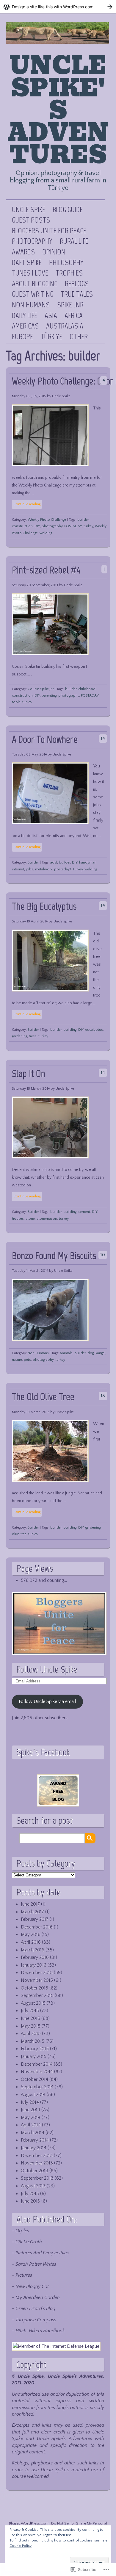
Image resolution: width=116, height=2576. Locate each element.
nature (17, 1360)
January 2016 (34, 1965)
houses (18, 1219)
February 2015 (35, 2049)
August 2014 (33, 2095)
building (70, 1030)
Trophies (69, 273)
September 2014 (37, 2087)
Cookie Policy (21, 2546)
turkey (88, 526)
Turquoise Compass (36, 2320)
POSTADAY (73, 526)
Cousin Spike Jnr (41, 689)
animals (66, 1353)
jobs (30, 869)
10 (103, 1255)
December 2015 (37, 1973)
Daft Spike (27, 263)
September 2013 (37, 2178)
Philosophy (66, 263)
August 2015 (33, 2003)
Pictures (24, 2275)
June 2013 (30, 2201)
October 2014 (35, 2079)
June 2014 (30, 2110)
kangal (100, 1353)
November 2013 (37, 2163)
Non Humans (31, 305)
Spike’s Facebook (43, 1752)
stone (30, 1219)
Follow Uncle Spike (47, 1669)
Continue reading (27, 504)
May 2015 (31, 2026)
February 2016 (35, 1957)
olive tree (19, 1534)
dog (91, 1353)
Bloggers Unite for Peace (49, 231)
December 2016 (37, 1927)
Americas (25, 326)
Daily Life (25, 316)
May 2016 (31, 1934)
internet (18, 869)
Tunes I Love (30, 273)
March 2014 (33, 2133)
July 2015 (30, 2011)
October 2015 (35, 1988)
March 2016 (33, 1950)
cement (84, 1212)
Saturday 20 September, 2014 (35, 585)
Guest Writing (33, 294)
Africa (74, 316)
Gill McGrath (29, 2242)
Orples (22, 2231)
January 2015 (34, 2056)
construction (22, 526)
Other (79, 337)
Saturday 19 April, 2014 (30, 921)
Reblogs (77, 284)
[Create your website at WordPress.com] (58, 7)
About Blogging (35, 284)
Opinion (54, 252)
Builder (33, 862)
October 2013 (35, 2171)
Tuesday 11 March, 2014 (30, 1271)
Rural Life (74, 241)
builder (83, 520)
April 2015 (31, 2034)
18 (103, 1396)
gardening (19, 1036)
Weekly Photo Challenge (47, 520)
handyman (88, 862)
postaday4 (63, 869)
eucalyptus (94, 1030)
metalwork (44, 869)
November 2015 (37, 1980)
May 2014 (31, 2117)
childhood (87, 689)
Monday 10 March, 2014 (31, 1412)
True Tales (77, 294)
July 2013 (30, 2194)
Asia (51, 316)
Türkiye (51, 337)
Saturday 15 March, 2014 (31, 1089)
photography (52, 526)
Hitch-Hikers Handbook (40, 2331)
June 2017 (30, 1904)
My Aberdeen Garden (38, 2297)
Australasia (65, 326)
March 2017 (32, 1912)
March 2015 (33, 2041)
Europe (22, 337)
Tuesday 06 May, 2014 (29, 754)
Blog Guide (68, 210)
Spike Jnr (70, 305)
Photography (32, 241)
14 (103, 739)
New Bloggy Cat (32, 2286)
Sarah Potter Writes (36, 2264)
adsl (54, 862)
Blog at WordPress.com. (29, 2523)
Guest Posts (31, 220)
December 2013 (37, 2156)
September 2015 (37, 1995)
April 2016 (31, 1942)
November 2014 (37, 2072)
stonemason (47, 1219)
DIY (37, 526)
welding (46, 533)
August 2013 (33, 2186)
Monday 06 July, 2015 (29, 396)
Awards (23, 252)
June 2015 (30, 2018)
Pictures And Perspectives (42, 2253)
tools (16, 702)
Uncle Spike (29, 210)
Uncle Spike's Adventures (58, 110)
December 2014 (37, 2064)
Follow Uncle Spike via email (47, 1701)
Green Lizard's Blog (35, 2308)
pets (27, 1360)
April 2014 (31, 2125)
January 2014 (34, 2148)
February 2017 (35, 1919)
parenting (49, 696)
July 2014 (30, 2102)
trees (33, 1036)
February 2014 (35, 2140)
